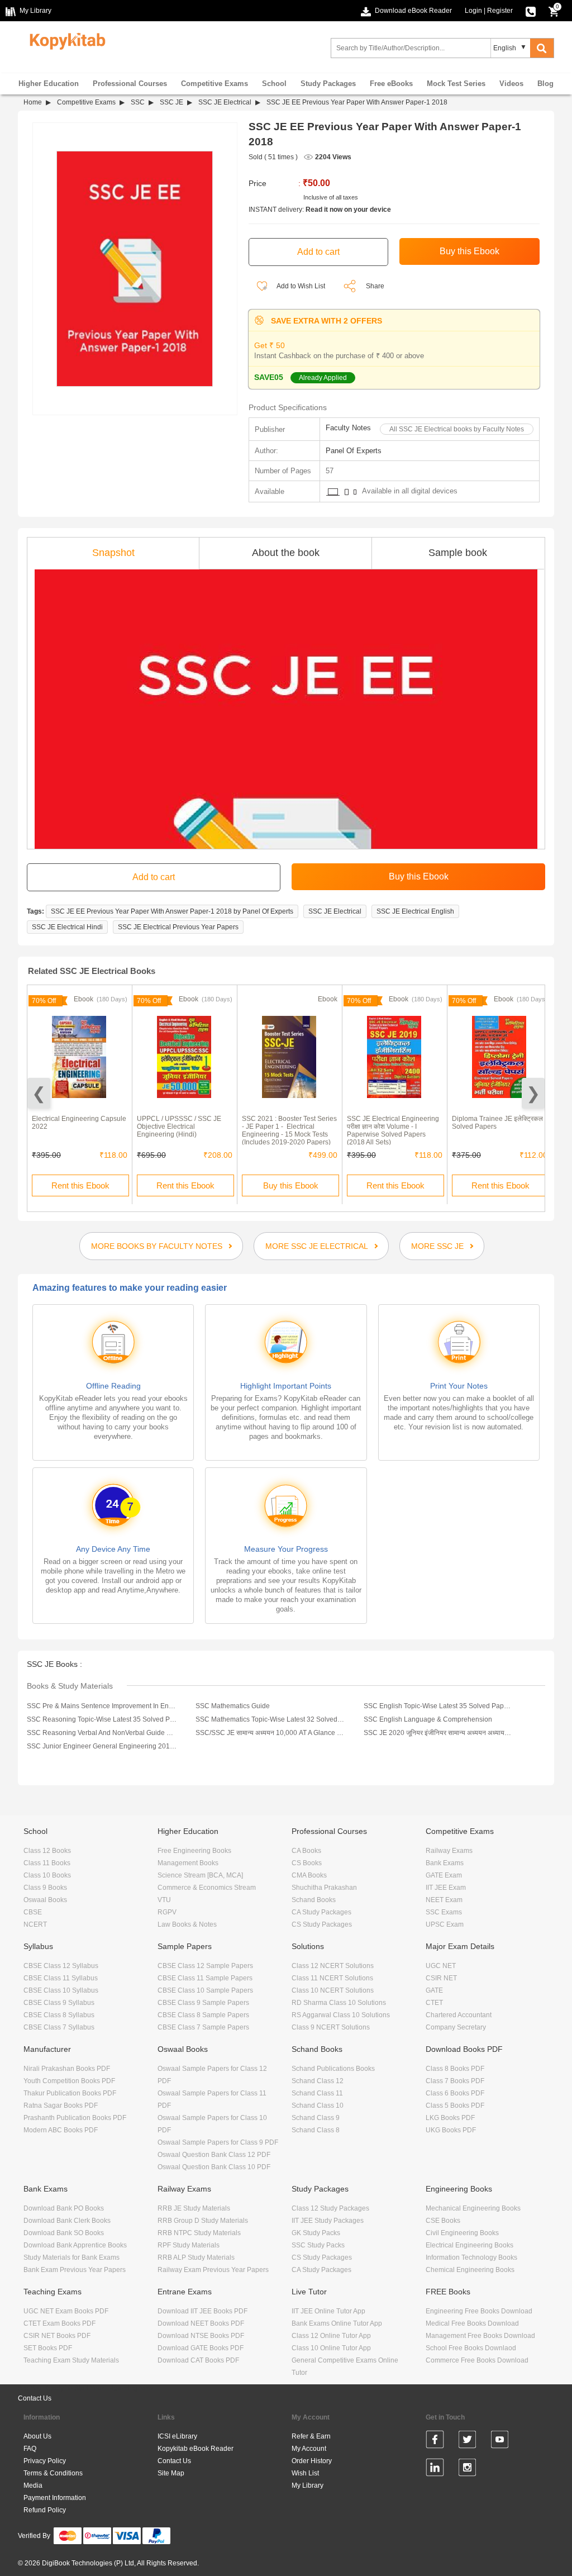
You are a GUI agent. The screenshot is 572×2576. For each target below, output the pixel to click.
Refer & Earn (311, 2436)
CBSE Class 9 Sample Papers (203, 2003)
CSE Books (443, 2221)
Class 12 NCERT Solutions (333, 1966)
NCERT (35, 1924)
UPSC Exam (445, 1924)
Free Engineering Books (194, 1851)
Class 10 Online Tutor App (331, 2348)
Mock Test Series (456, 84)
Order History (312, 2461)
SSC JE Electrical (225, 102)
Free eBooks (391, 84)
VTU (164, 1900)
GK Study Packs (316, 2233)
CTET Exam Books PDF (59, 2323)
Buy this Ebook (291, 1185)
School (274, 84)
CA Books (306, 1851)
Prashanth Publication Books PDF (75, 2118)
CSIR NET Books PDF (57, 2336)
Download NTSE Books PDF (201, 2336)
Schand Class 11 (317, 2093)
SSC (138, 102)
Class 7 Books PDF (455, 2081)
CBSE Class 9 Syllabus (59, 2003)
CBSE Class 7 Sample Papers (203, 2027)
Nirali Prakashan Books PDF (67, 2069)
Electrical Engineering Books (469, 2245)
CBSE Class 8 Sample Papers (203, 2015)
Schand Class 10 (318, 2106)
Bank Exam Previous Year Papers (75, 2270)
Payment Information (55, 2498)
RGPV (167, 1912)
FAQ (30, 2449)
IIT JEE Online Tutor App (328, 2311)
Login (473, 11)
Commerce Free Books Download (477, 2360)
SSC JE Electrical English (415, 911)
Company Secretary (456, 2027)
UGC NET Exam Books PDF (66, 2311)
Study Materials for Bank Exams (71, 2257)
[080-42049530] (531, 11)
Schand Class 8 (316, 2130)
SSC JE (171, 102)
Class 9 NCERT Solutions (331, 2027)
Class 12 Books (47, 1851)
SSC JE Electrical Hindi (67, 927)
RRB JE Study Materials (194, 2208)
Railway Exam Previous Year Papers (213, 2270)
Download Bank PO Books (64, 2208)
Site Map (171, 2473)
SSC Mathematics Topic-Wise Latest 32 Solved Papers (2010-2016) (270, 1719)
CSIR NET (441, 1978)
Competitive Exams (214, 84)
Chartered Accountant (459, 2015)
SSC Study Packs (318, 2245)
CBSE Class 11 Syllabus (61, 1978)
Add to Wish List (300, 286)
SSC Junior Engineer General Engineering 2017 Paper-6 (102, 1746)
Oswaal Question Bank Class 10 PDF (214, 2167)
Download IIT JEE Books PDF (202, 2311)
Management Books (188, 1863)
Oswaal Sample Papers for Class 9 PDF (218, 2142)
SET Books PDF (48, 2348)
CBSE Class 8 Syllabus (59, 2015)
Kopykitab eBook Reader (196, 2449)
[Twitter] (467, 2441)
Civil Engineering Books (462, 2233)
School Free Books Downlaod (471, 2348)
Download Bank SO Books (64, 2233)
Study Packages (328, 84)
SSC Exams (444, 1912)
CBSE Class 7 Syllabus (59, 2027)
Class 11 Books (47, 1863)
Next (533, 1093)
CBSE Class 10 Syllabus (61, 1990)
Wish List (305, 2473)
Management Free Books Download (480, 2336)
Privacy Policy (45, 2461)
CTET (434, 2003)
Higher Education (49, 84)
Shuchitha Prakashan (324, 1888)
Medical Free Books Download (472, 2323)
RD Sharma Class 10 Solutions (339, 2003)
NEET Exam (444, 1900)
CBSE (33, 1912)
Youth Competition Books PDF (69, 2081)
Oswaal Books (45, 1900)
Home (33, 102)
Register (500, 11)
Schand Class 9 (316, 2118)
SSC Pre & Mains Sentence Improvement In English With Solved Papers (102, 1706)
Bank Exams (445, 1863)
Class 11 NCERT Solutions (332, 1978)
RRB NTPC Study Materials (199, 2233)
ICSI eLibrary (177, 2436)
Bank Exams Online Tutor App (337, 2323)
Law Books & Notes (187, 1924)
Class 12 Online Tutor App (331, 2336)
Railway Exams (449, 1851)
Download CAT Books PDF (198, 2360)
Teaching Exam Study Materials (71, 2360)
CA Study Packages (321, 1912)
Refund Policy (45, 2510)
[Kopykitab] (65, 40)
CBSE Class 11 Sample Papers (205, 1978)
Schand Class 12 (318, 2081)
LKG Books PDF (450, 2118)
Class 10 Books (47, 1875)
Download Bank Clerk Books (67, 2221)
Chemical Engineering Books (470, 2270)
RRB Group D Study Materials (203, 2221)
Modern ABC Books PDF (61, 2130)
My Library (308, 2485)
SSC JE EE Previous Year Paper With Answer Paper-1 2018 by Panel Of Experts (172, 911)
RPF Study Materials (189, 2245)
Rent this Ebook (80, 1185)
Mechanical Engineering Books (473, 2208)
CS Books (307, 1863)
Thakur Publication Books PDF (70, 2093)
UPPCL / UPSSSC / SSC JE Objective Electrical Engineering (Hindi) (179, 1127)
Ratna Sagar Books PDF (61, 2106)
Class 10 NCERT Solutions (333, 1990)
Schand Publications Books (333, 2069)
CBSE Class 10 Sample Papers (205, 1990)
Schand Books (314, 1900)
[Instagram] (467, 2469)
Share (375, 286)
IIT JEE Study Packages (328, 2221)
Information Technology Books (471, 2257)
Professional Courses (130, 84)
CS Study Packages (322, 1924)
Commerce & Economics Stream (207, 1888)
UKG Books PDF (451, 2130)
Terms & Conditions (53, 2473)
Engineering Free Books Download (479, 2311)
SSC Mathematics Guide (233, 1706)
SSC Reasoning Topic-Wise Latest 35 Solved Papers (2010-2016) (102, 1719)
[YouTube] (500, 2441)
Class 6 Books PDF (455, 2093)
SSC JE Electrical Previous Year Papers (178, 927)
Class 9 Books (45, 1888)
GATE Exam (444, 1875)
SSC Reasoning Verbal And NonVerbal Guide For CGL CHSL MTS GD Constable (102, 1733)
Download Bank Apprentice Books (75, 2245)
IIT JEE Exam (446, 1888)
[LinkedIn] (435, 2469)
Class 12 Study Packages (330, 2208)
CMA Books (309, 1875)
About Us (37, 2436)
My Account (309, 2449)
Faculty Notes (348, 428)
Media (33, 2485)
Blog (545, 84)
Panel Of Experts (354, 451)
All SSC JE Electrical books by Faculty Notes (457, 429)
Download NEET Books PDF (201, 2323)
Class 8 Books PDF (455, 2069)
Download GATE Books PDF (201, 2348)
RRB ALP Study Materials (196, 2257)
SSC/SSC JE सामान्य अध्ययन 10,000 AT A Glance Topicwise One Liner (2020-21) (270, 1733)
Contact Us (35, 2398)
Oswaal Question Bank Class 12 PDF (214, 2155)
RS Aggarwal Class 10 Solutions (341, 2015)
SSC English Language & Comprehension (428, 1719)
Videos (511, 84)
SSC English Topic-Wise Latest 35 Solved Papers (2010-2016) (438, 1706)
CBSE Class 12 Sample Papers (205, 1966)
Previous (39, 1093)
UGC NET (441, 1966)
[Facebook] (435, 2441)
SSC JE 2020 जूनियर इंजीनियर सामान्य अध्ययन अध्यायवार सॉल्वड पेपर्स (438, 1733)
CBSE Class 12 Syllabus (61, 1966)
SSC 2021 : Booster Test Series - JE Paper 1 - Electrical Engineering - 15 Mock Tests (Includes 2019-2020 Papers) (289, 1130)
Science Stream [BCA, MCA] (200, 1875)
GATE (434, 1990)
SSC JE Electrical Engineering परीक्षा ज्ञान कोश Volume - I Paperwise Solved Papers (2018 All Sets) (393, 1130)
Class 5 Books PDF (455, 2106)
